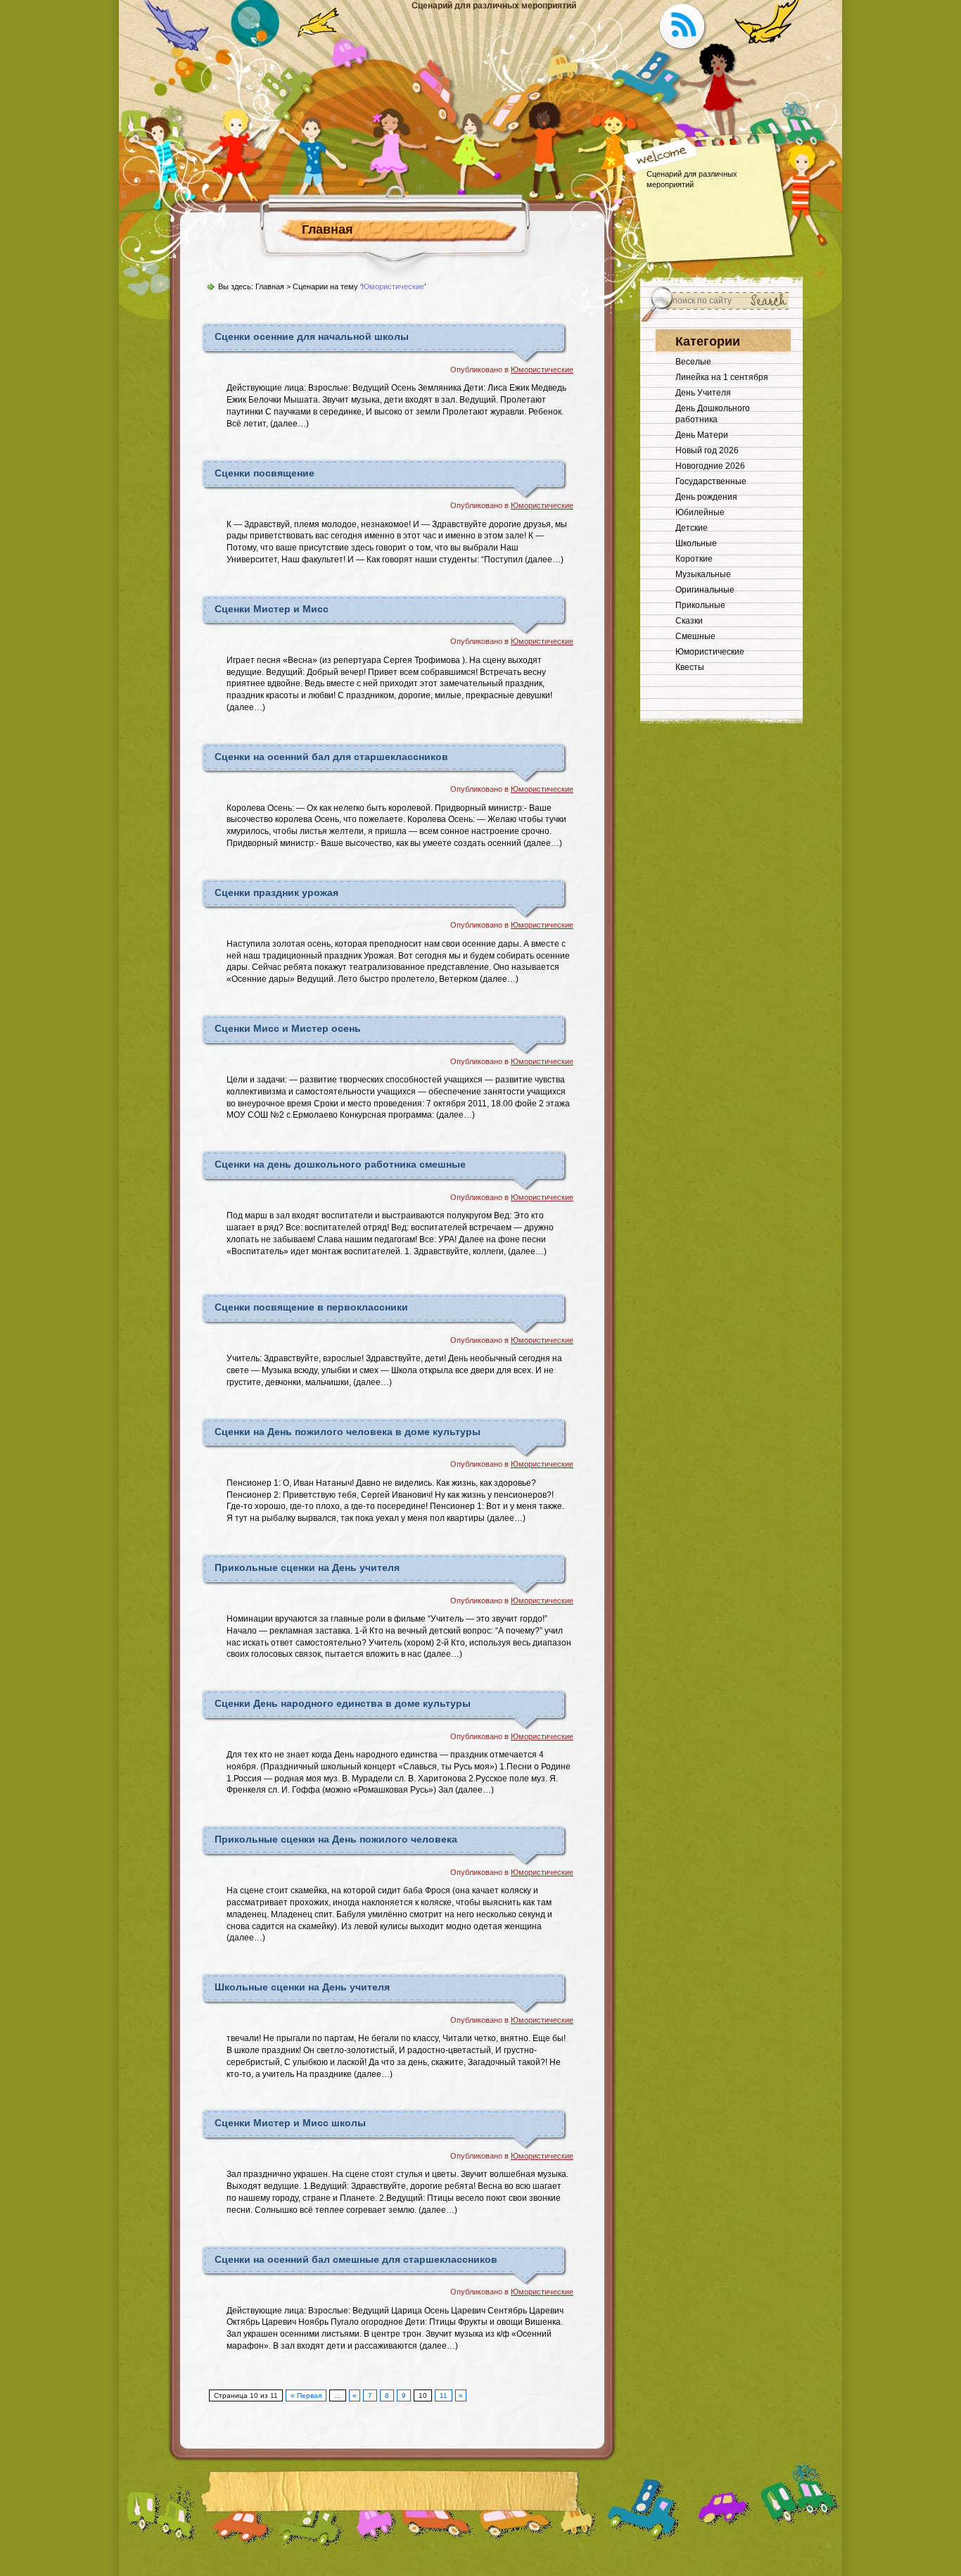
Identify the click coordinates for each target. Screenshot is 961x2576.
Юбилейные (700, 512)
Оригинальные (705, 590)
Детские (692, 528)
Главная (327, 229)
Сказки (689, 621)
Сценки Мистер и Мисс (272, 609)
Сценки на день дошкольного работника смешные (340, 1164)
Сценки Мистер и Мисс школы (290, 2123)
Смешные (695, 636)
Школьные (696, 543)
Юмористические (542, 370)
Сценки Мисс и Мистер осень (288, 1028)
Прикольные (700, 605)
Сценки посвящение (265, 473)
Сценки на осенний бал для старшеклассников (331, 757)
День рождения (706, 497)
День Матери (702, 435)
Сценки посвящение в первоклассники (311, 1307)
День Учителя (703, 393)
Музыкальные (703, 574)
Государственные (711, 481)
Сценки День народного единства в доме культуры (343, 1703)
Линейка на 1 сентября (722, 377)
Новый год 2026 (707, 450)
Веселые (693, 362)
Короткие (694, 559)
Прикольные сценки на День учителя (307, 1567)
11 (444, 2395)
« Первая (306, 2395)
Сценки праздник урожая (276, 892)
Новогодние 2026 (710, 466)
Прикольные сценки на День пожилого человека (336, 1839)
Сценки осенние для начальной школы (312, 336)
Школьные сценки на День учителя (302, 1987)
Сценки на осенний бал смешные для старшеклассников (356, 2259)
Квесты (690, 667)
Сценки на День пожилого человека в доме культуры (348, 1432)
